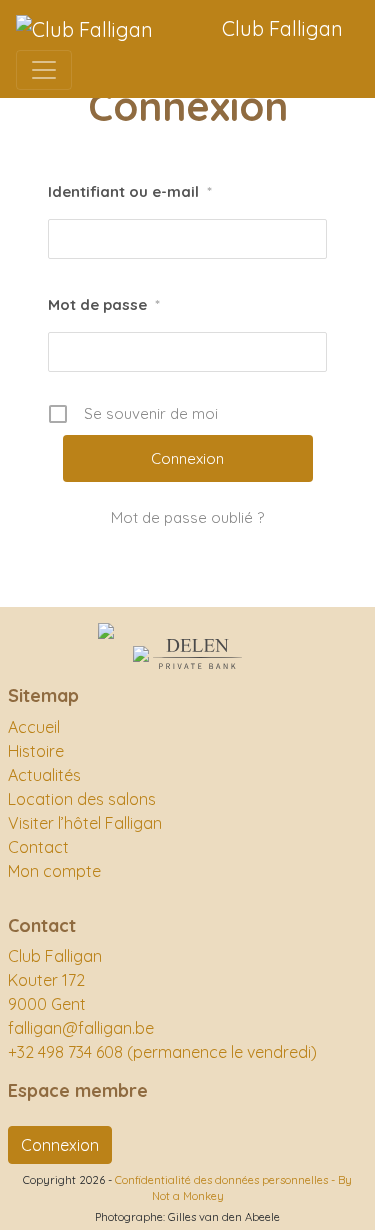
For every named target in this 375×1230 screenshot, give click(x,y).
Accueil (34, 727)
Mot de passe (104, 304)
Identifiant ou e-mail (130, 191)
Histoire (36, 751)
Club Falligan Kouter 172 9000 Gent (55, 980)
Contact (38, 847)
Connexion (60, 1145)
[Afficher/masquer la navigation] (44, 70)
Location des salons (82, 799)
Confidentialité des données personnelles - (226, 1180)
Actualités (44, 775)
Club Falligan (282, 28)
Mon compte (54, 871)
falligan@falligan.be (81, 1028)
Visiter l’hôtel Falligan (85, 823)
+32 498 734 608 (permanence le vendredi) (162, 1052)
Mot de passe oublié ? (187, 517)
